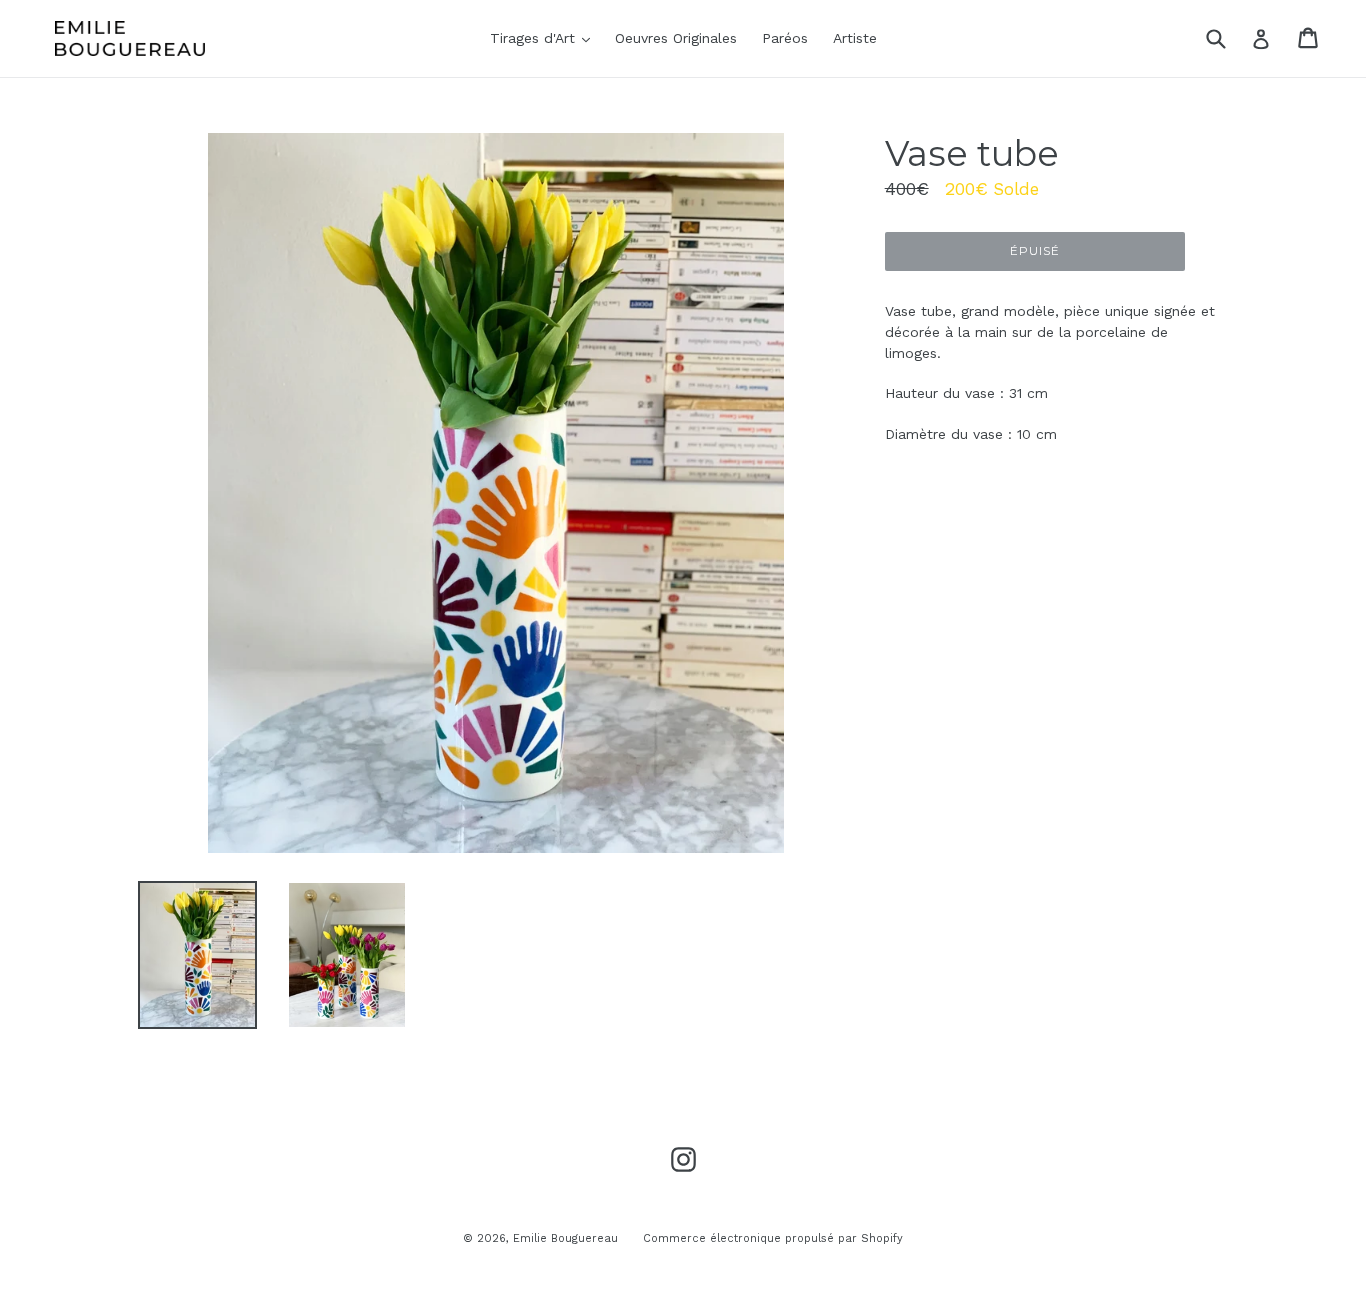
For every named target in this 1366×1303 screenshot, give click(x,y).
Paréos (785, 38)
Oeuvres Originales (676, 38)
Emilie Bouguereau (565, 1238)
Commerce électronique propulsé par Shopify (773, 1238)
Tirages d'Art (545, 37)
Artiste (855, 38)
